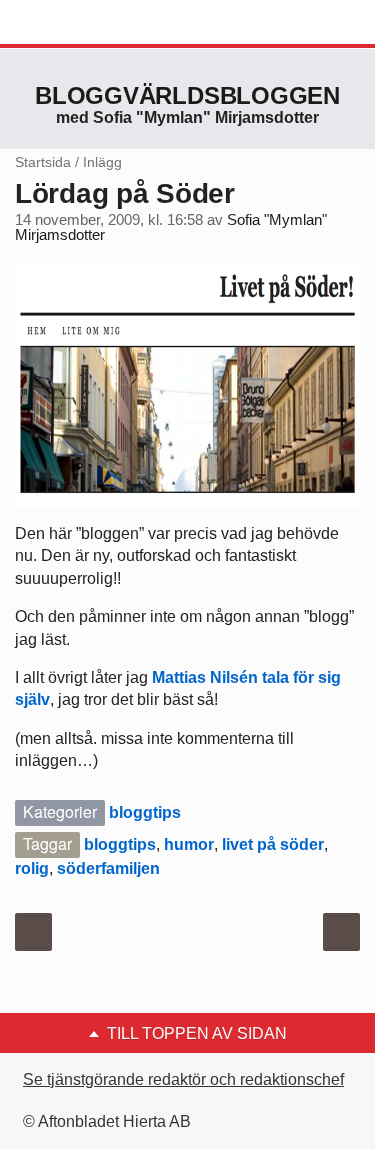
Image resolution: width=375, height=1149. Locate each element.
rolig (32, 868)
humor (189, 844)
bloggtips (145, 812)
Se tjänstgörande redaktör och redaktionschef (183, 1079)
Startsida (43, 162)
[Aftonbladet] (90, 23)
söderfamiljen (108, 868)
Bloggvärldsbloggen (187, 95)
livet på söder (273, 844)
